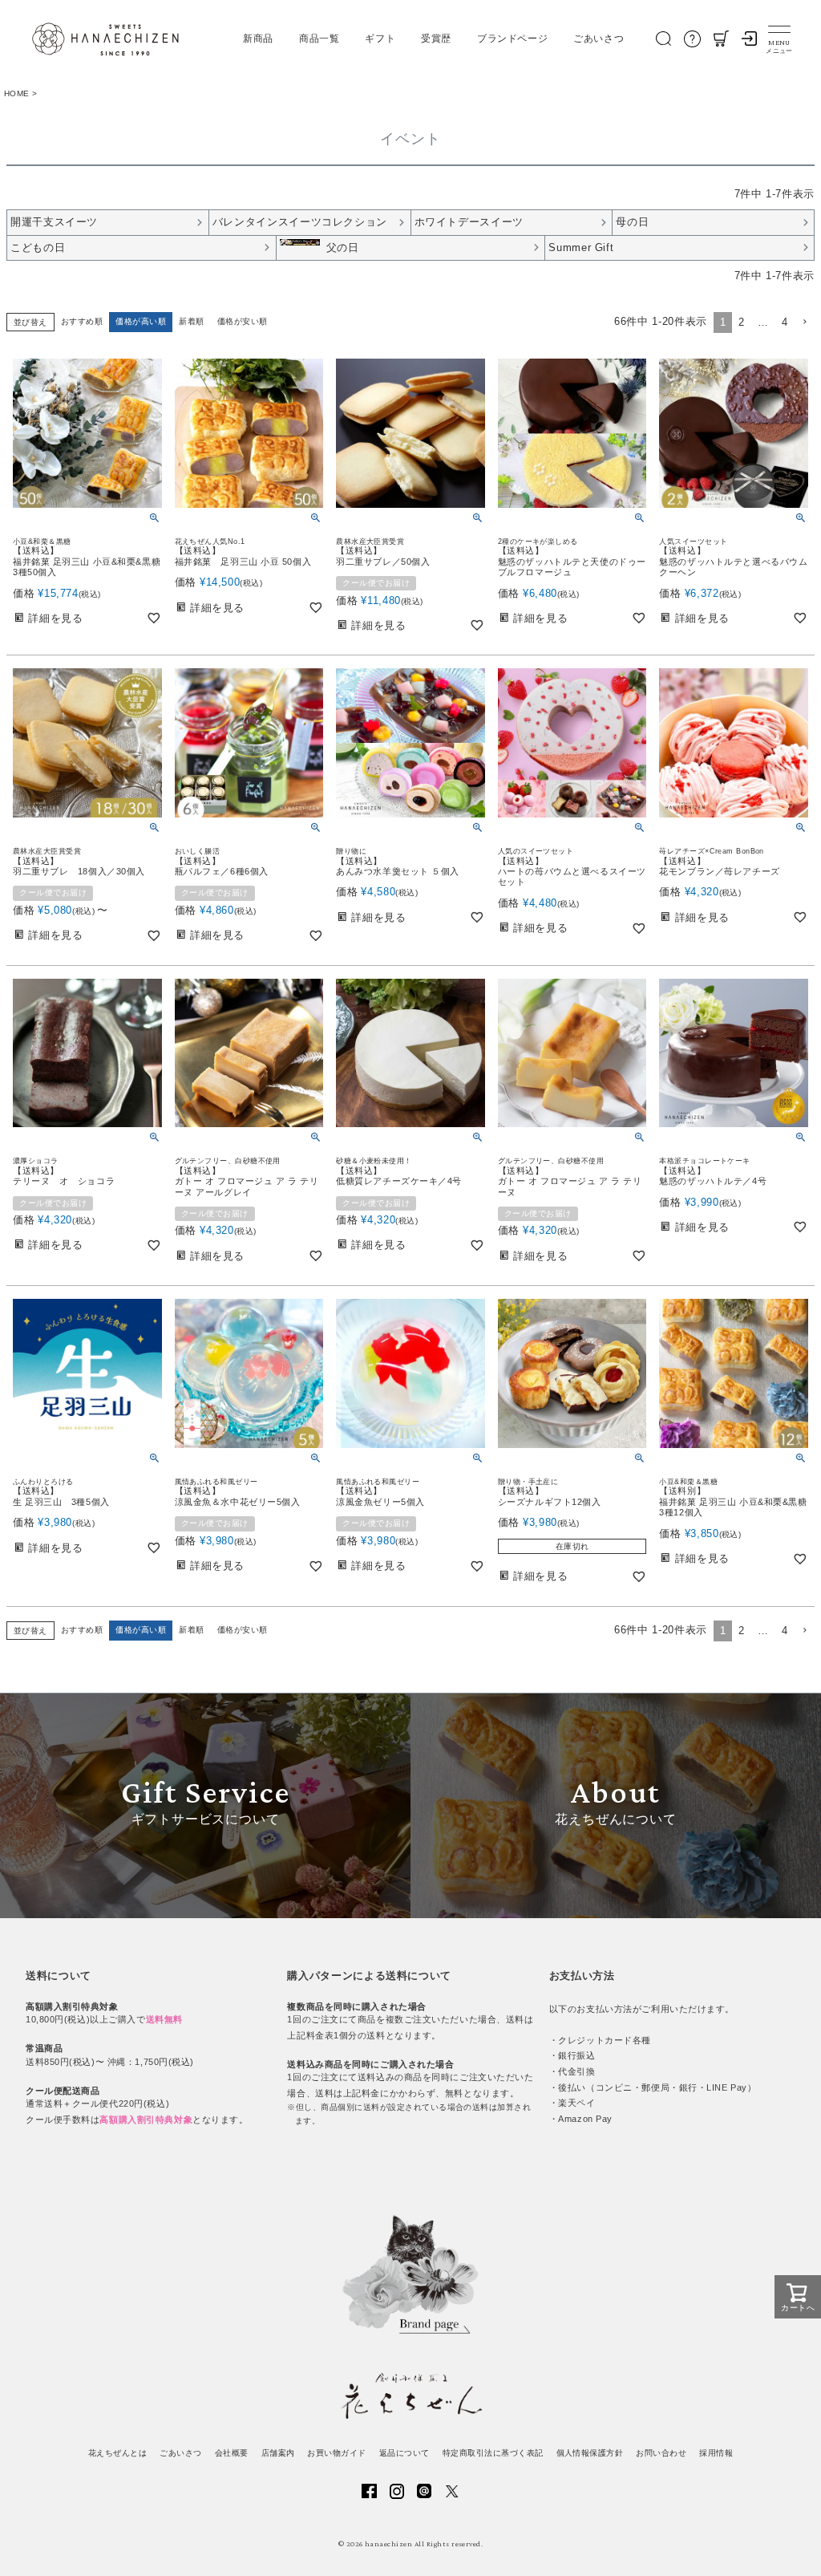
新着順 (191, 321)
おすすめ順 (82, 321)
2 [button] (742, 322)
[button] (804, 323)
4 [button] (785, 322)
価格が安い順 (243, 321)
